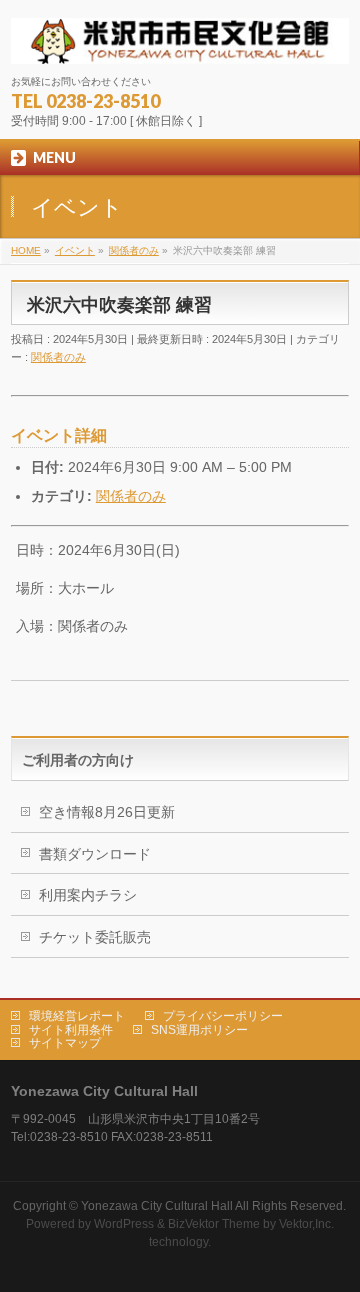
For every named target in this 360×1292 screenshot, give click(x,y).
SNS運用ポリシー (199, 1030)
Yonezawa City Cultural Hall (157, 1206)
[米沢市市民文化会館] (180, 41)
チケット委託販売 (95, 937)
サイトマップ (65, 1043)
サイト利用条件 (71, 1030)
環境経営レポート (77, 1016)
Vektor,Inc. (306, 1224)
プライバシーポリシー (223, 1016)
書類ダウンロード (95, 854)
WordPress (124, 1224)
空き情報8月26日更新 (107, 812)
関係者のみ (58, 357)
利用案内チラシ (88, 895)
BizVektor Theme (214, 1224)
